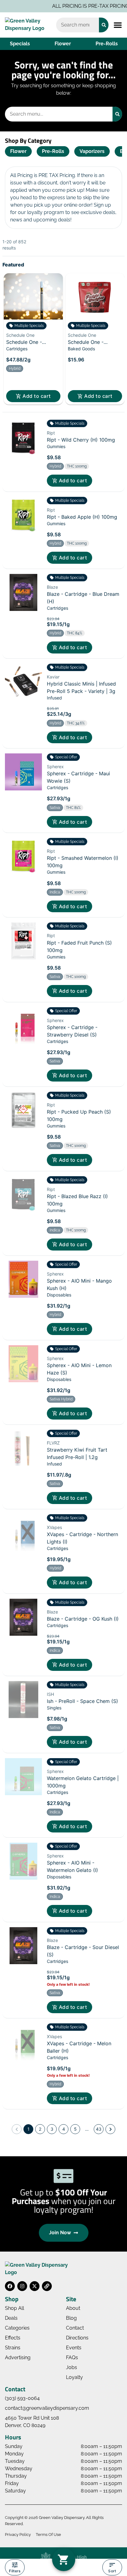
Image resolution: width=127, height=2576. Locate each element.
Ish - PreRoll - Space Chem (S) (82, 1701)
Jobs (72, 2367)
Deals (11, 2318)
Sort (112, 2571)
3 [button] (52, 2129)
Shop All (14, 2308)
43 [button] (99, 2129)
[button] (118, 25)
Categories (17, 2328)
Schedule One (20, 335)
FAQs (72, 2358)
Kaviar (53, 677)
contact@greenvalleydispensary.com (47, 2408)
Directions (77, 2338)
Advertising (18, 2358)
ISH (50, 1694)
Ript (51, 433)
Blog (71, 2318)
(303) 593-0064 (22, 2398)
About (73, 2308)
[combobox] (78, 25)
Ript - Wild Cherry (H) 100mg (81, 440)
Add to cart (37, 396)
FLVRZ (53, 1443)
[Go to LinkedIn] (47, 2286)
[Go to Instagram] (22, 2286)
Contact (75, 2328)
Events (74, 2348)
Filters (15, 2571)
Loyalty (74, 2377)
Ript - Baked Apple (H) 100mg (82, 517)
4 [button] (64, 2129)
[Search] (104, 25)
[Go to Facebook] (10, 2286)
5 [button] (75, 2129)
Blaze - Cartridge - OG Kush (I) (83, 1619)
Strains (13, 2348)
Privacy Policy (18, 2535)
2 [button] (40, 2129)
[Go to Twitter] (35, 2286)
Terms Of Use (48, 2535)
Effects (13, 2338)
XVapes (54, 1527)
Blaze (52, 587)
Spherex (55, 767)
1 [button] (29, 2129)
